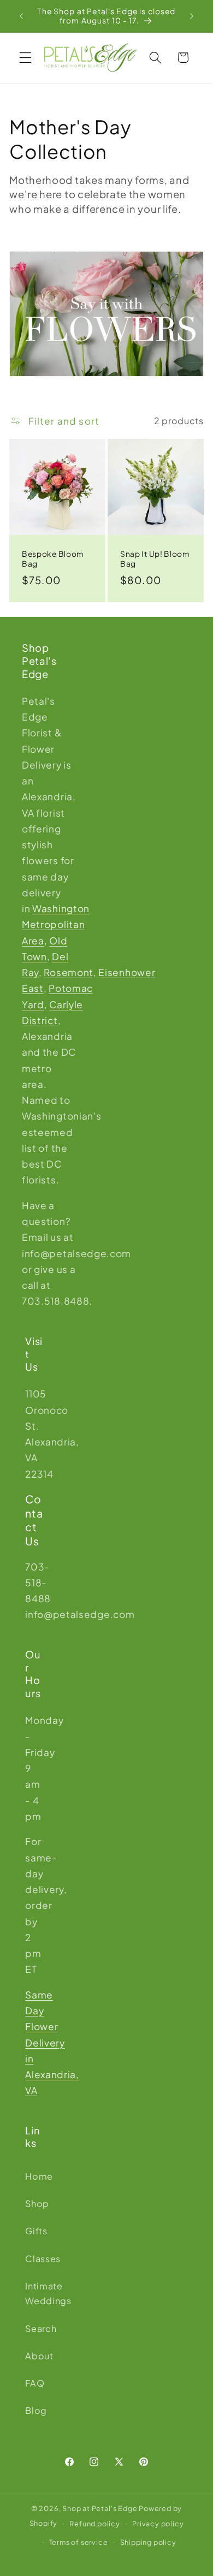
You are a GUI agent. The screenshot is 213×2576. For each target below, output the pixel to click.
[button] (25, 58)
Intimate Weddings (34, 2293)
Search (34, 2328)
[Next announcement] (192, 16)
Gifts (34, 2231)
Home (34, 2176)
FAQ (34, 2383)
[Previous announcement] (21, 16)
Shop (34, 2203)
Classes (34, 2259)
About (34, 2356)
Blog (34, 2410)
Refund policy (94, 2524)
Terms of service (79, 2542)
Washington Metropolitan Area (56, 924)
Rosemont (69, 972)
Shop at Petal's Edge (100, 2508)
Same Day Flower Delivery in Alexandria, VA (52, 2043)
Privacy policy (158, 2524)
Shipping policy (148, 2542)
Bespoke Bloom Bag (53, 559)
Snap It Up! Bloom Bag (155, 559)
